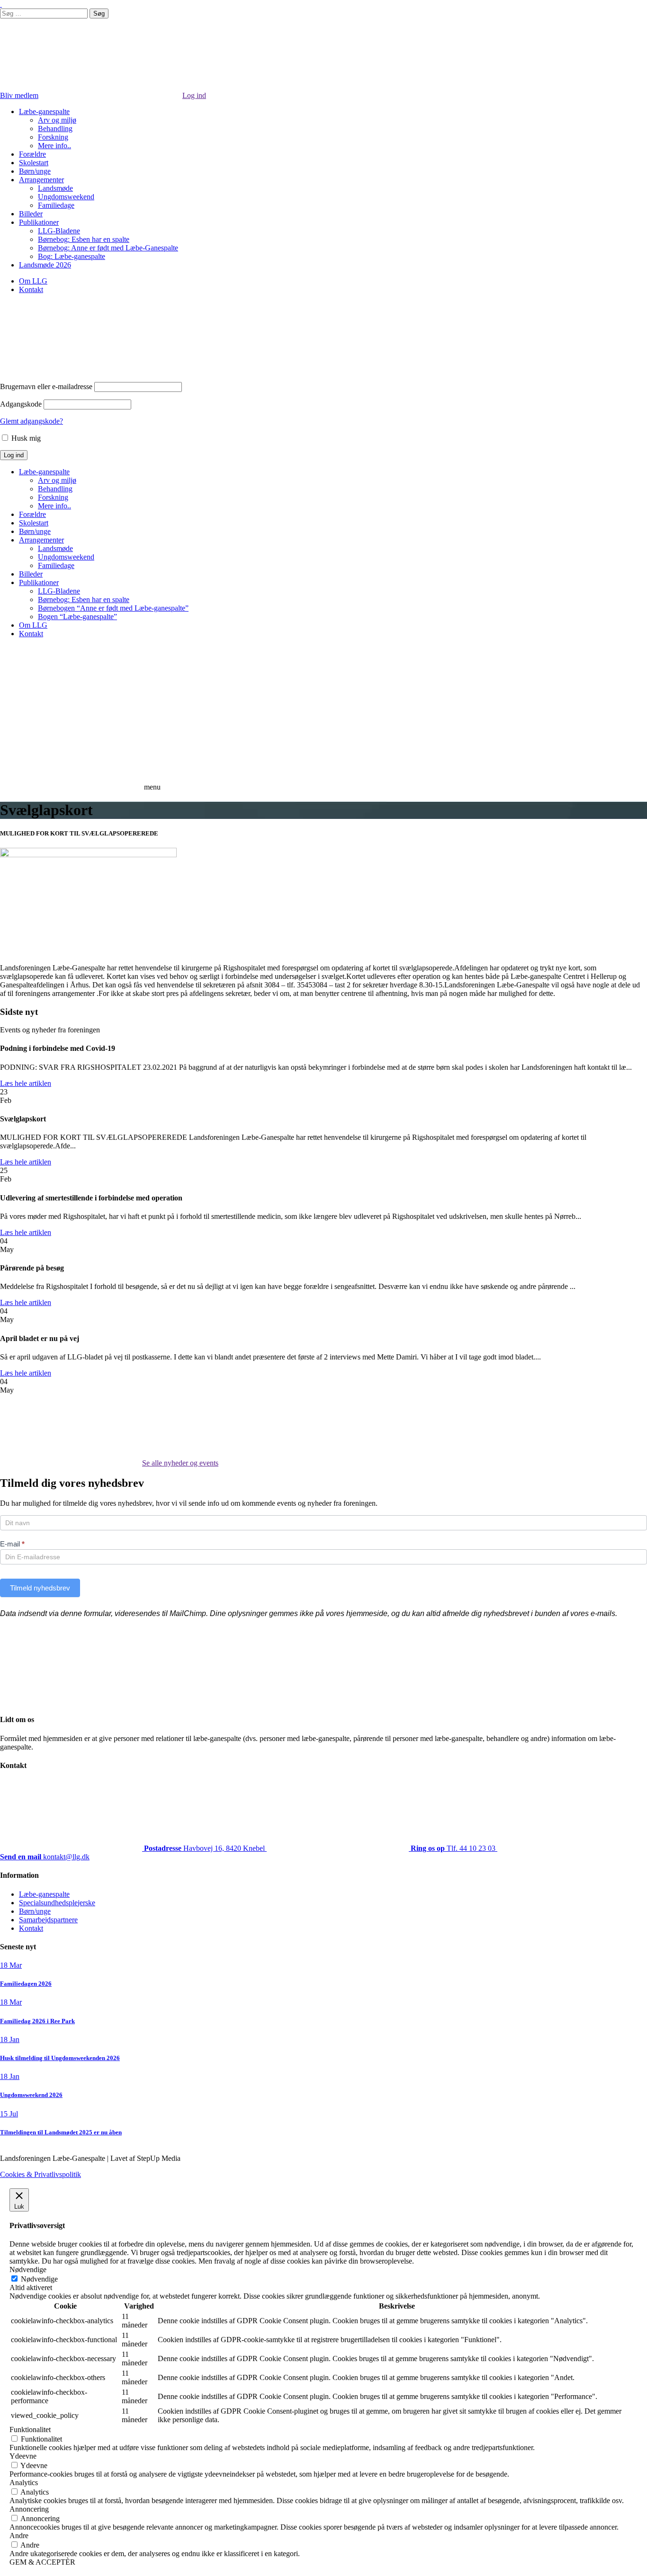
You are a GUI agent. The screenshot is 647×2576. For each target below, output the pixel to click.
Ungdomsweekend (66, 197)
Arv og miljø (57, 120)
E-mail (12, 1544)
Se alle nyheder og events (180, 1463)
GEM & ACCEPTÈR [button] (42, 2562)
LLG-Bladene (59, 231)
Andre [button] (19, 2536)
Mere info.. (54, 146)
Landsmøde (55, 188)
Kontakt (31, 289)
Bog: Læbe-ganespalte (72, 256)
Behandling (55, 129)
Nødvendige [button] (28, 2270)
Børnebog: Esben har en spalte (84, 239)
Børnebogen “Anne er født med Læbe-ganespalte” (113, 608)
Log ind (194, 95)
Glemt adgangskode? (31, 421)
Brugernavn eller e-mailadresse (46, 386)
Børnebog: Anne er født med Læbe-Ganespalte (108, 248)
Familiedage (56, 205)
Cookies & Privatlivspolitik (40, 2174)
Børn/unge (35, 171)
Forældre (32, 154)
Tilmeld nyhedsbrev (40, 1588)
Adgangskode (21, 404)
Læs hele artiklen (26, 1083)
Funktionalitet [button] (30, 2429)
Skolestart (34, 163)
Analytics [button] (24, 2483)
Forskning (53, 137)
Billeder (31, 214)
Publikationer (39, 222)
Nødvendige (39, 2279)
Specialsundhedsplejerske (57, 1903)
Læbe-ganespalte (44, 111)
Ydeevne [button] (23, 2456)
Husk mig (25, 438)
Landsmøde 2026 (45, 265)
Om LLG (33, 281)
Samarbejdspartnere (48, 1920)
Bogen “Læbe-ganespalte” (77, 617)
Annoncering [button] (29, 2509)
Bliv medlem (19, 95)
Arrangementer (41, 180)
